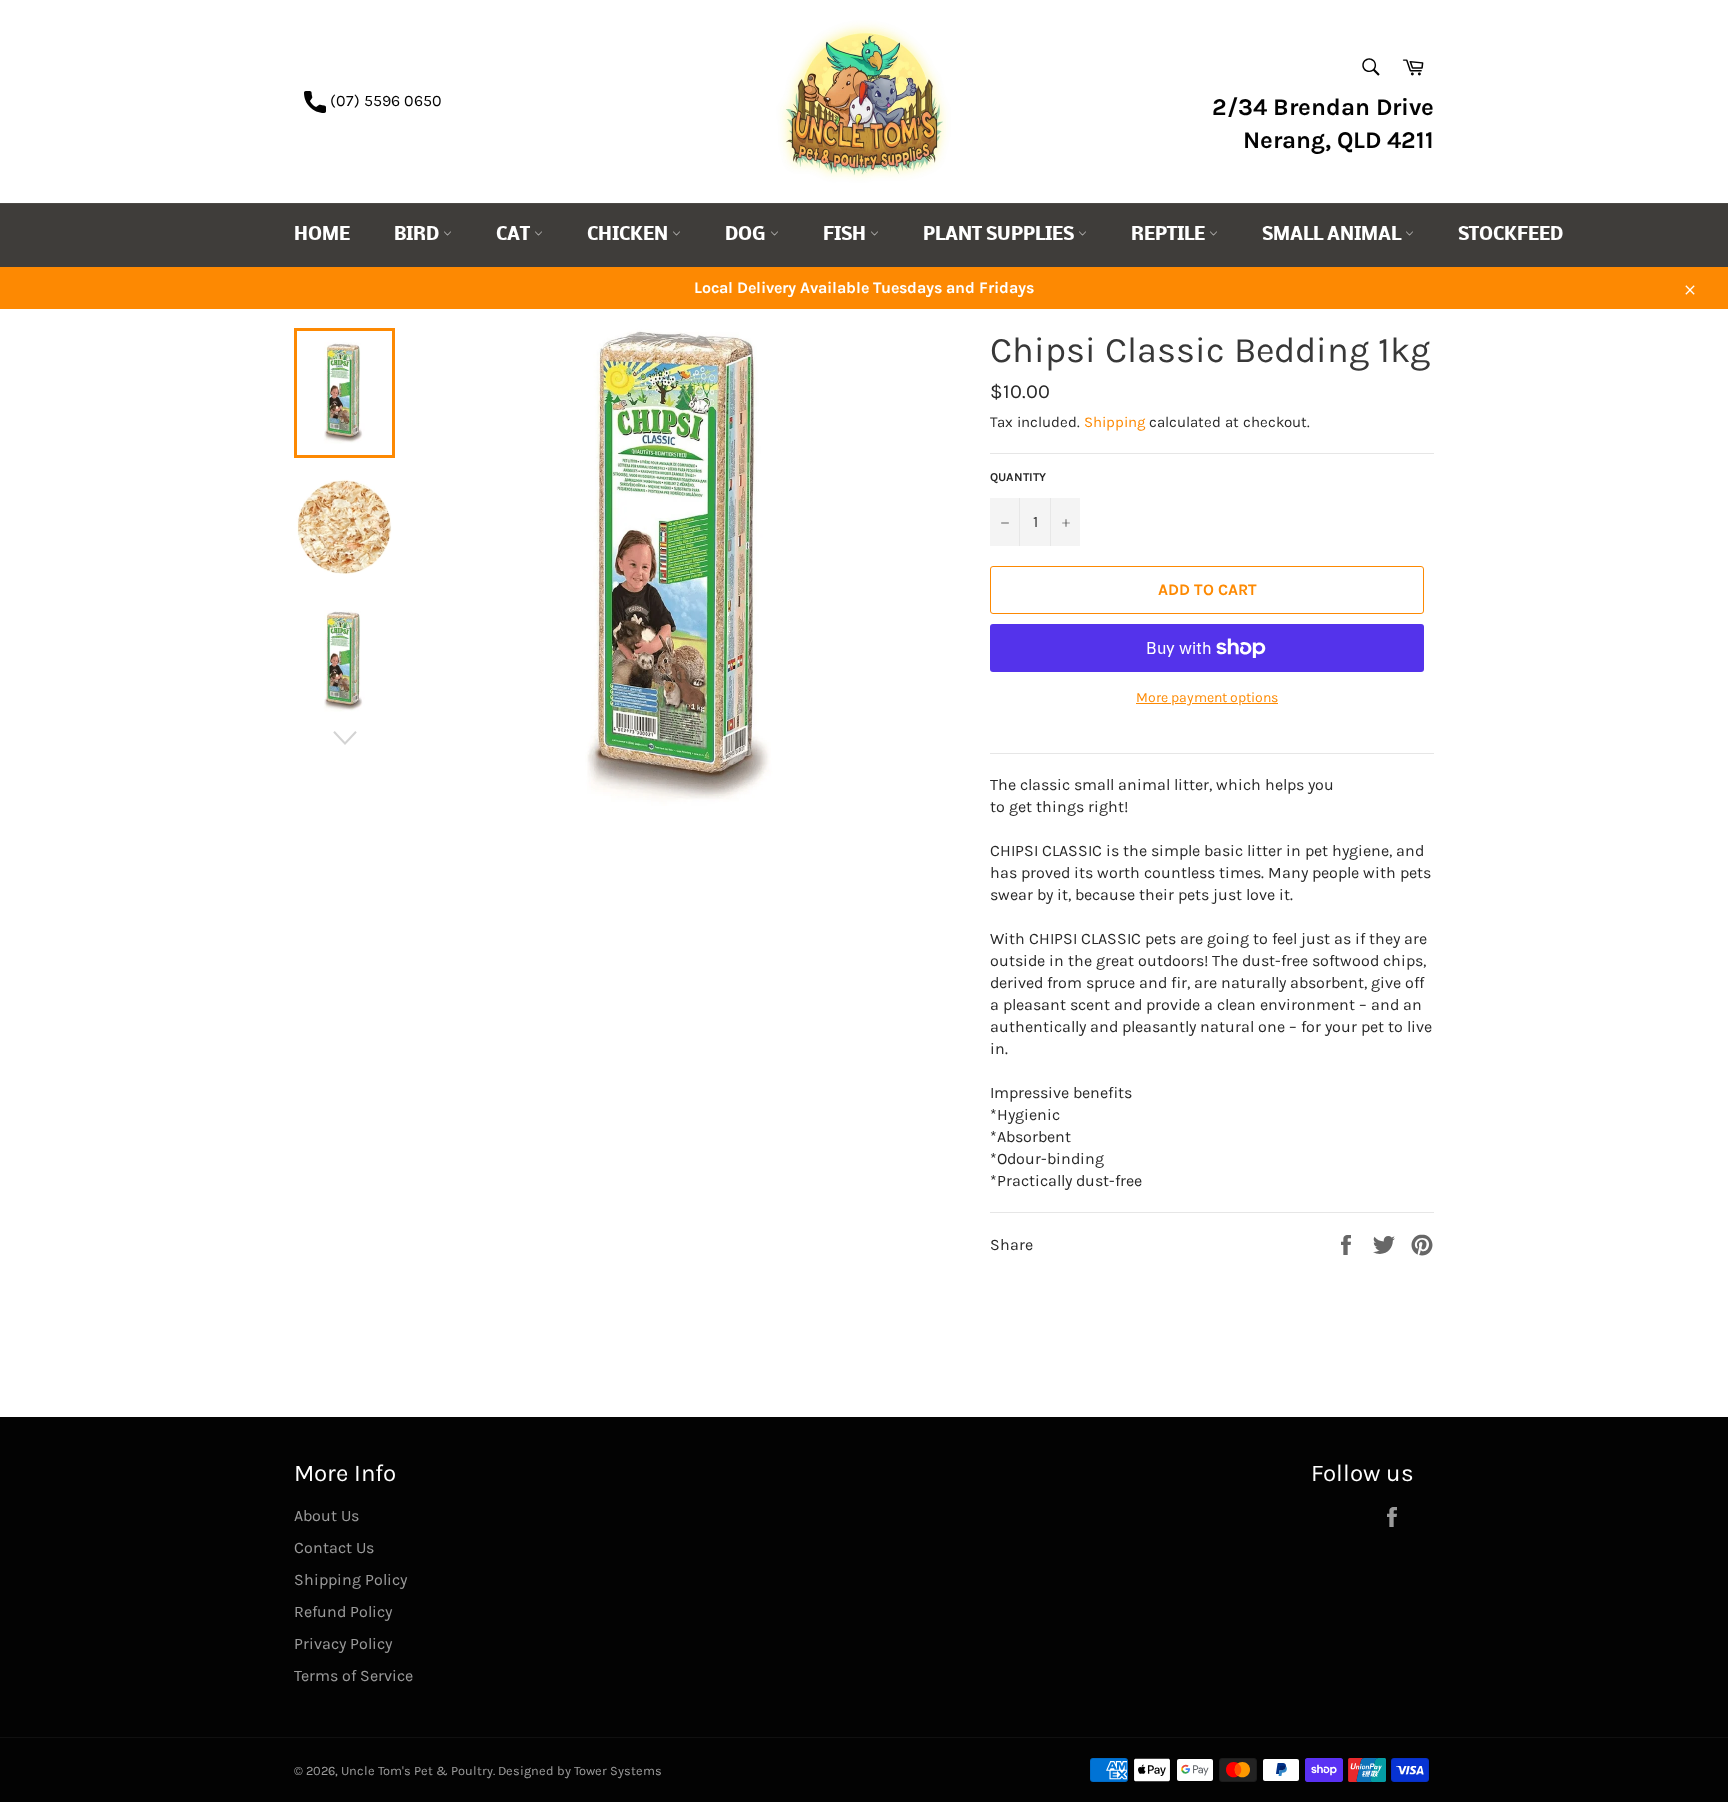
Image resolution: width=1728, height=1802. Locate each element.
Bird (418, 235)
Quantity (1018, 477)
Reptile (1170, 235)
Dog (747, 235)
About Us (326, 1515)
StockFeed (1510, 235)
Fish (846, 235)
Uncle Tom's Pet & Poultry (417, 1770)
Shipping (1114, 422)
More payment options (1207, 697)
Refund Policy (343, 1611)
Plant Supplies (1000, 235)
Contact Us (334, 1547)
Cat (515, 235)
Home (322, 235)
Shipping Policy (350, 1579)
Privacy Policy (343, 1643)
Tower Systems (618, 1770)
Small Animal (1333, 235)
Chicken (629, 235)
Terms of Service (353, 1675)
